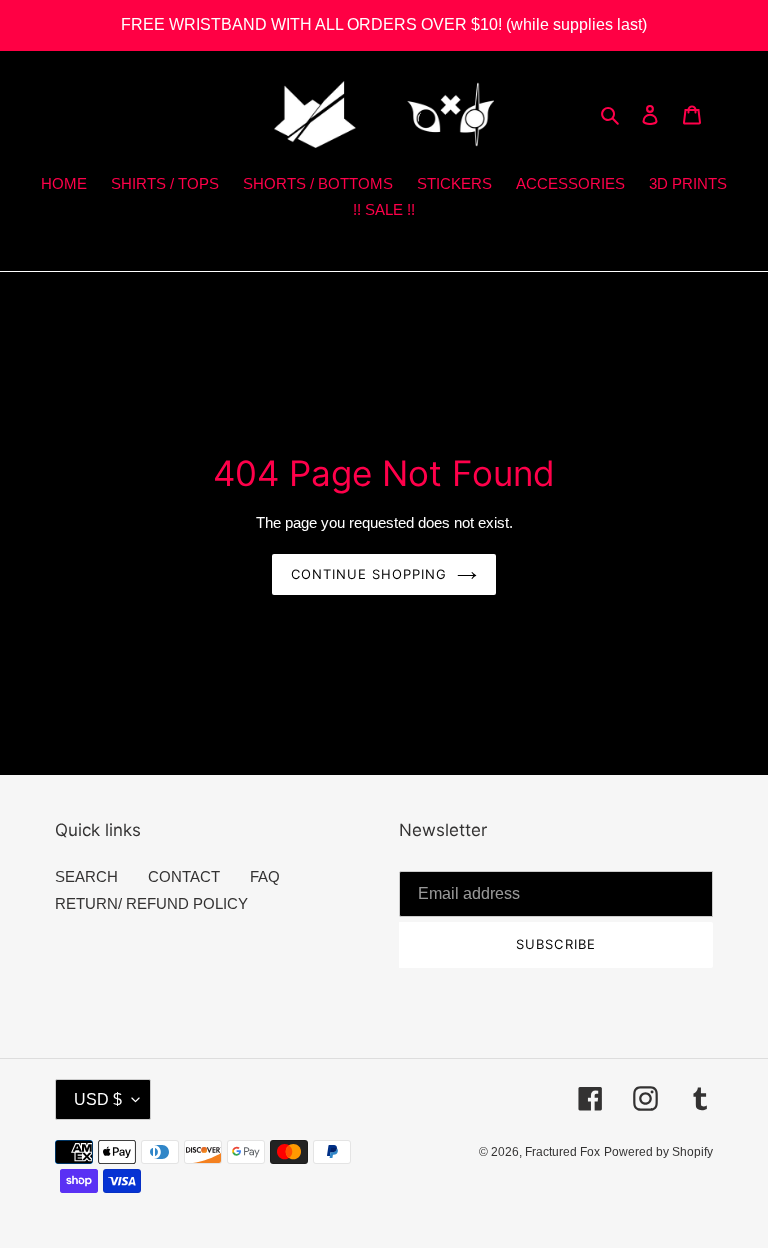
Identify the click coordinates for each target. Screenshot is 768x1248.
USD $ (98, 1099)
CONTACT (184, 876)
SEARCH (86, 876)
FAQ (265, 876)
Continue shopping (369, 574)
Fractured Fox (562, 1152)
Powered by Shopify (658, 1152)
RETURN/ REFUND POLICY (151, 903)
